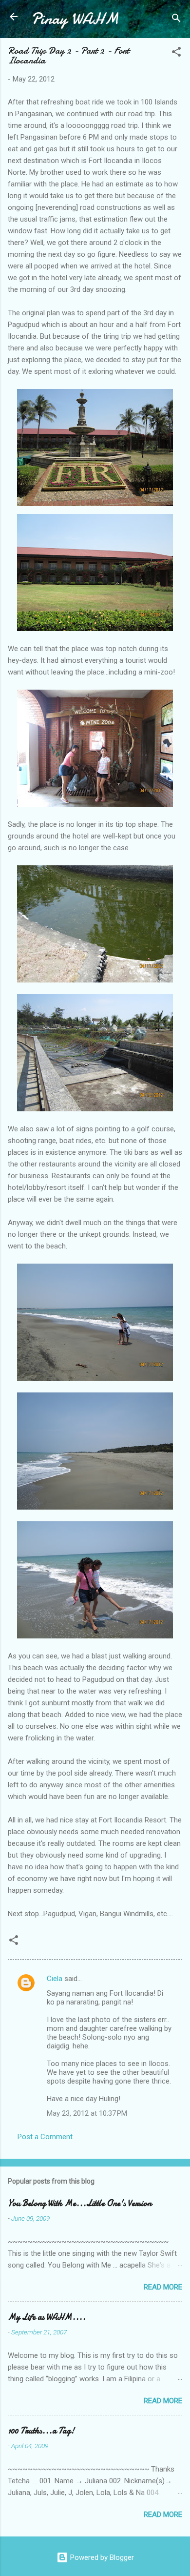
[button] (176, 53)
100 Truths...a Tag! (41, 2431)
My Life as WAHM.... (47, 2317)
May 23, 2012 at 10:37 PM (87, 2113)
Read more (163, 2287)
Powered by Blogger (101, 2557)
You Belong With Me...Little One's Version (80, 2203)
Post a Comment (45, 2137)
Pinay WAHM (75, 19)
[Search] (176, 20)
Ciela (55, 1979)
